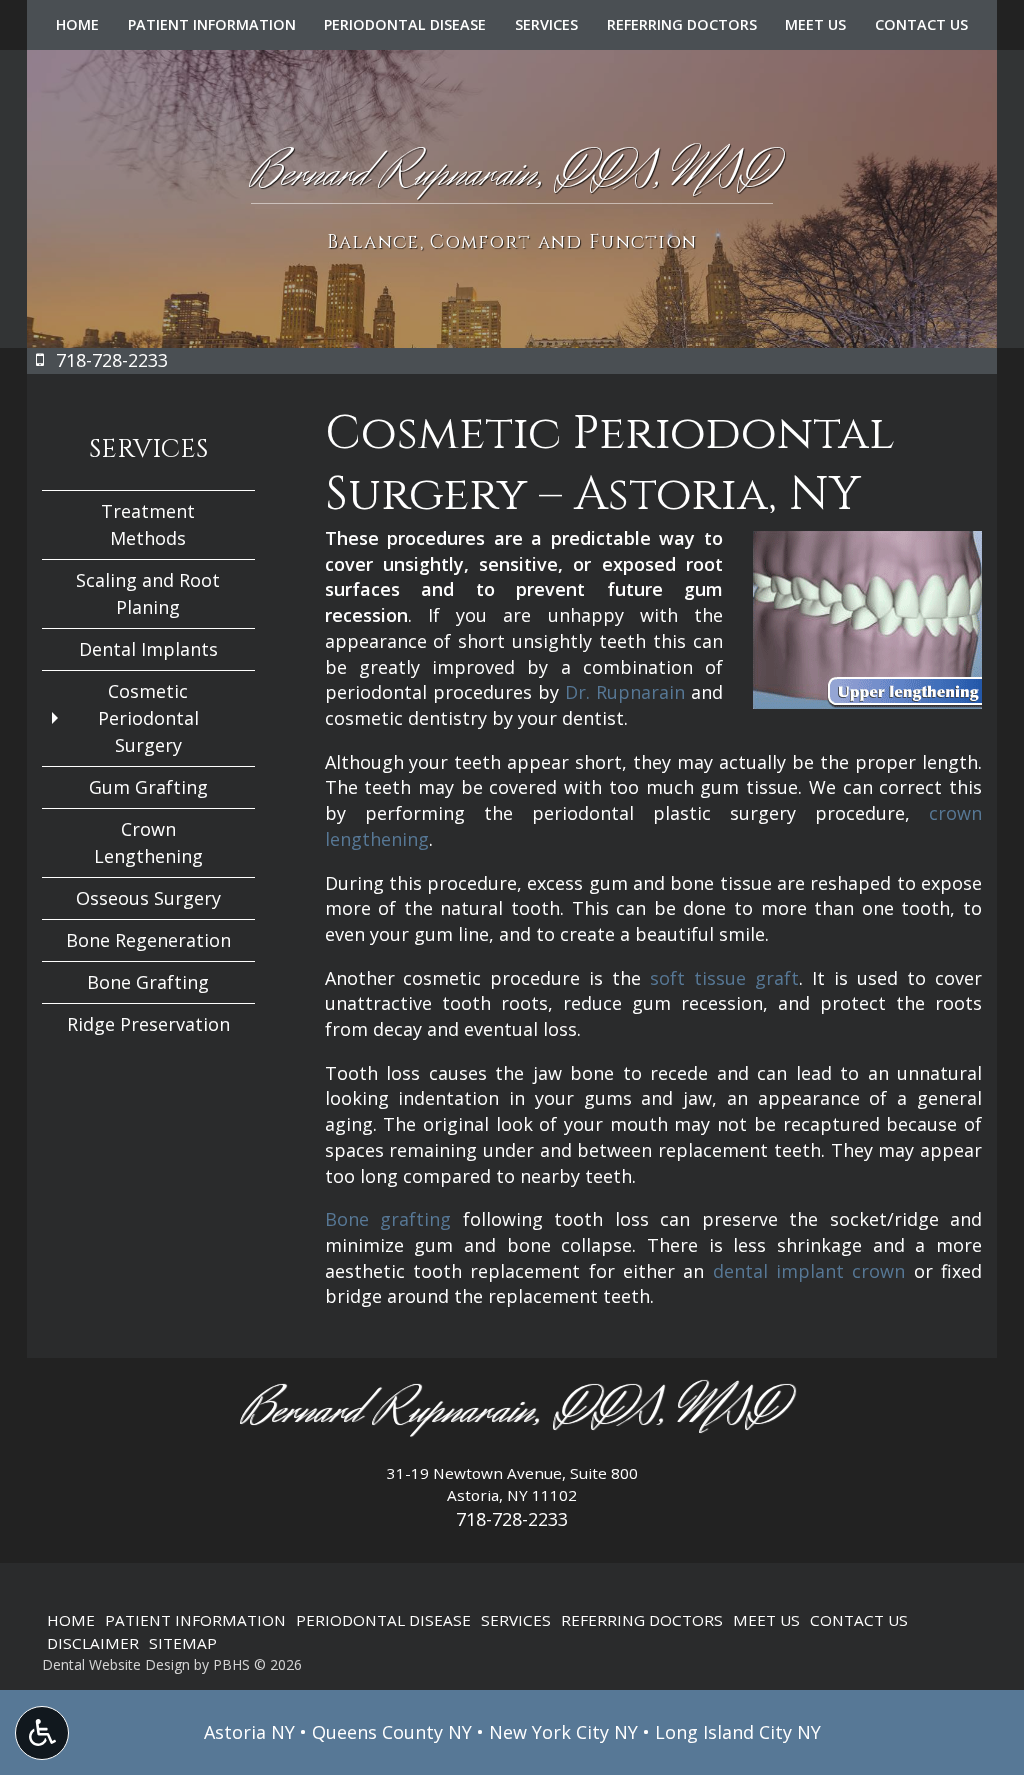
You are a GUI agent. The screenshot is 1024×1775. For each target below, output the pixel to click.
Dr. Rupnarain (625, 692)
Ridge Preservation (148, 1024)
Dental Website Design (116, 1664)
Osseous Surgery (148, 898)
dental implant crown (809, 1271)
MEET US (815, 25)
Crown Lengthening (148, 842)
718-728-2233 (512, 1519)
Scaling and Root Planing (148, 593)
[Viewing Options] (42, 1733)
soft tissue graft (724, 978)
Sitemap (183, 1643)
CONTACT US (921, 25)
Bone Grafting (148, 982)
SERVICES (546, 25)
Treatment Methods (148, 524)
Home (77, 25)
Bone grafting (388, 1219)
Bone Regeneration (148, 940)
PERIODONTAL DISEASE (405, 25)
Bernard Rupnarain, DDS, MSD (512, 1410)
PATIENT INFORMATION (212, 25)
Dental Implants (148, 649)
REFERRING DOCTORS (682, 25)
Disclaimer (93, 1643)
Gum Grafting (148, 787)
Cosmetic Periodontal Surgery (148, 718)
